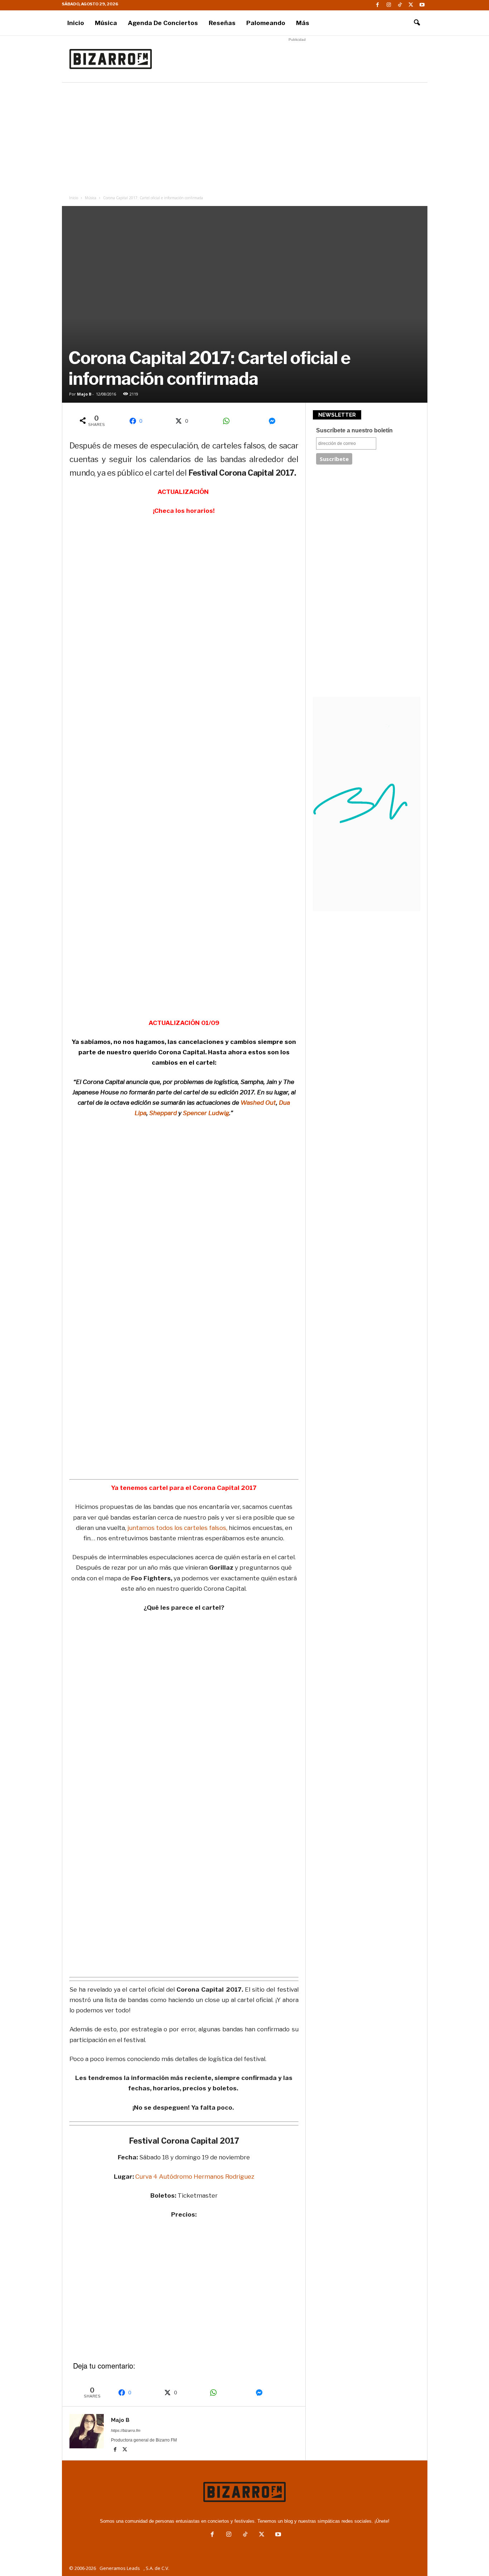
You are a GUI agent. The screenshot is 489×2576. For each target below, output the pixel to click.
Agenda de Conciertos (163, 23)
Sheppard (163, 1113)
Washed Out (258, 1103)
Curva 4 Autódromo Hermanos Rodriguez (195, 2177)
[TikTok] (400, 5)
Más (303, 23)
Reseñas (222, 23)
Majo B (84, 394)
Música (106, 23)
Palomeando (266, 23)
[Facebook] (378, 5)
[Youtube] (422, 5)
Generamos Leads (120, 2568)
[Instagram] (389, 5)
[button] (417, 23)
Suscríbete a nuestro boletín (354, 430)
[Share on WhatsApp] (229, 421)
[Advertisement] (297, 59)
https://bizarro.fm (126, 2430)
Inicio (76, 23)
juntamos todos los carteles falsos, (177, 1528)
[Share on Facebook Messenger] (275, 421)
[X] (411, 5)
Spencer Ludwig (206, 1113)
